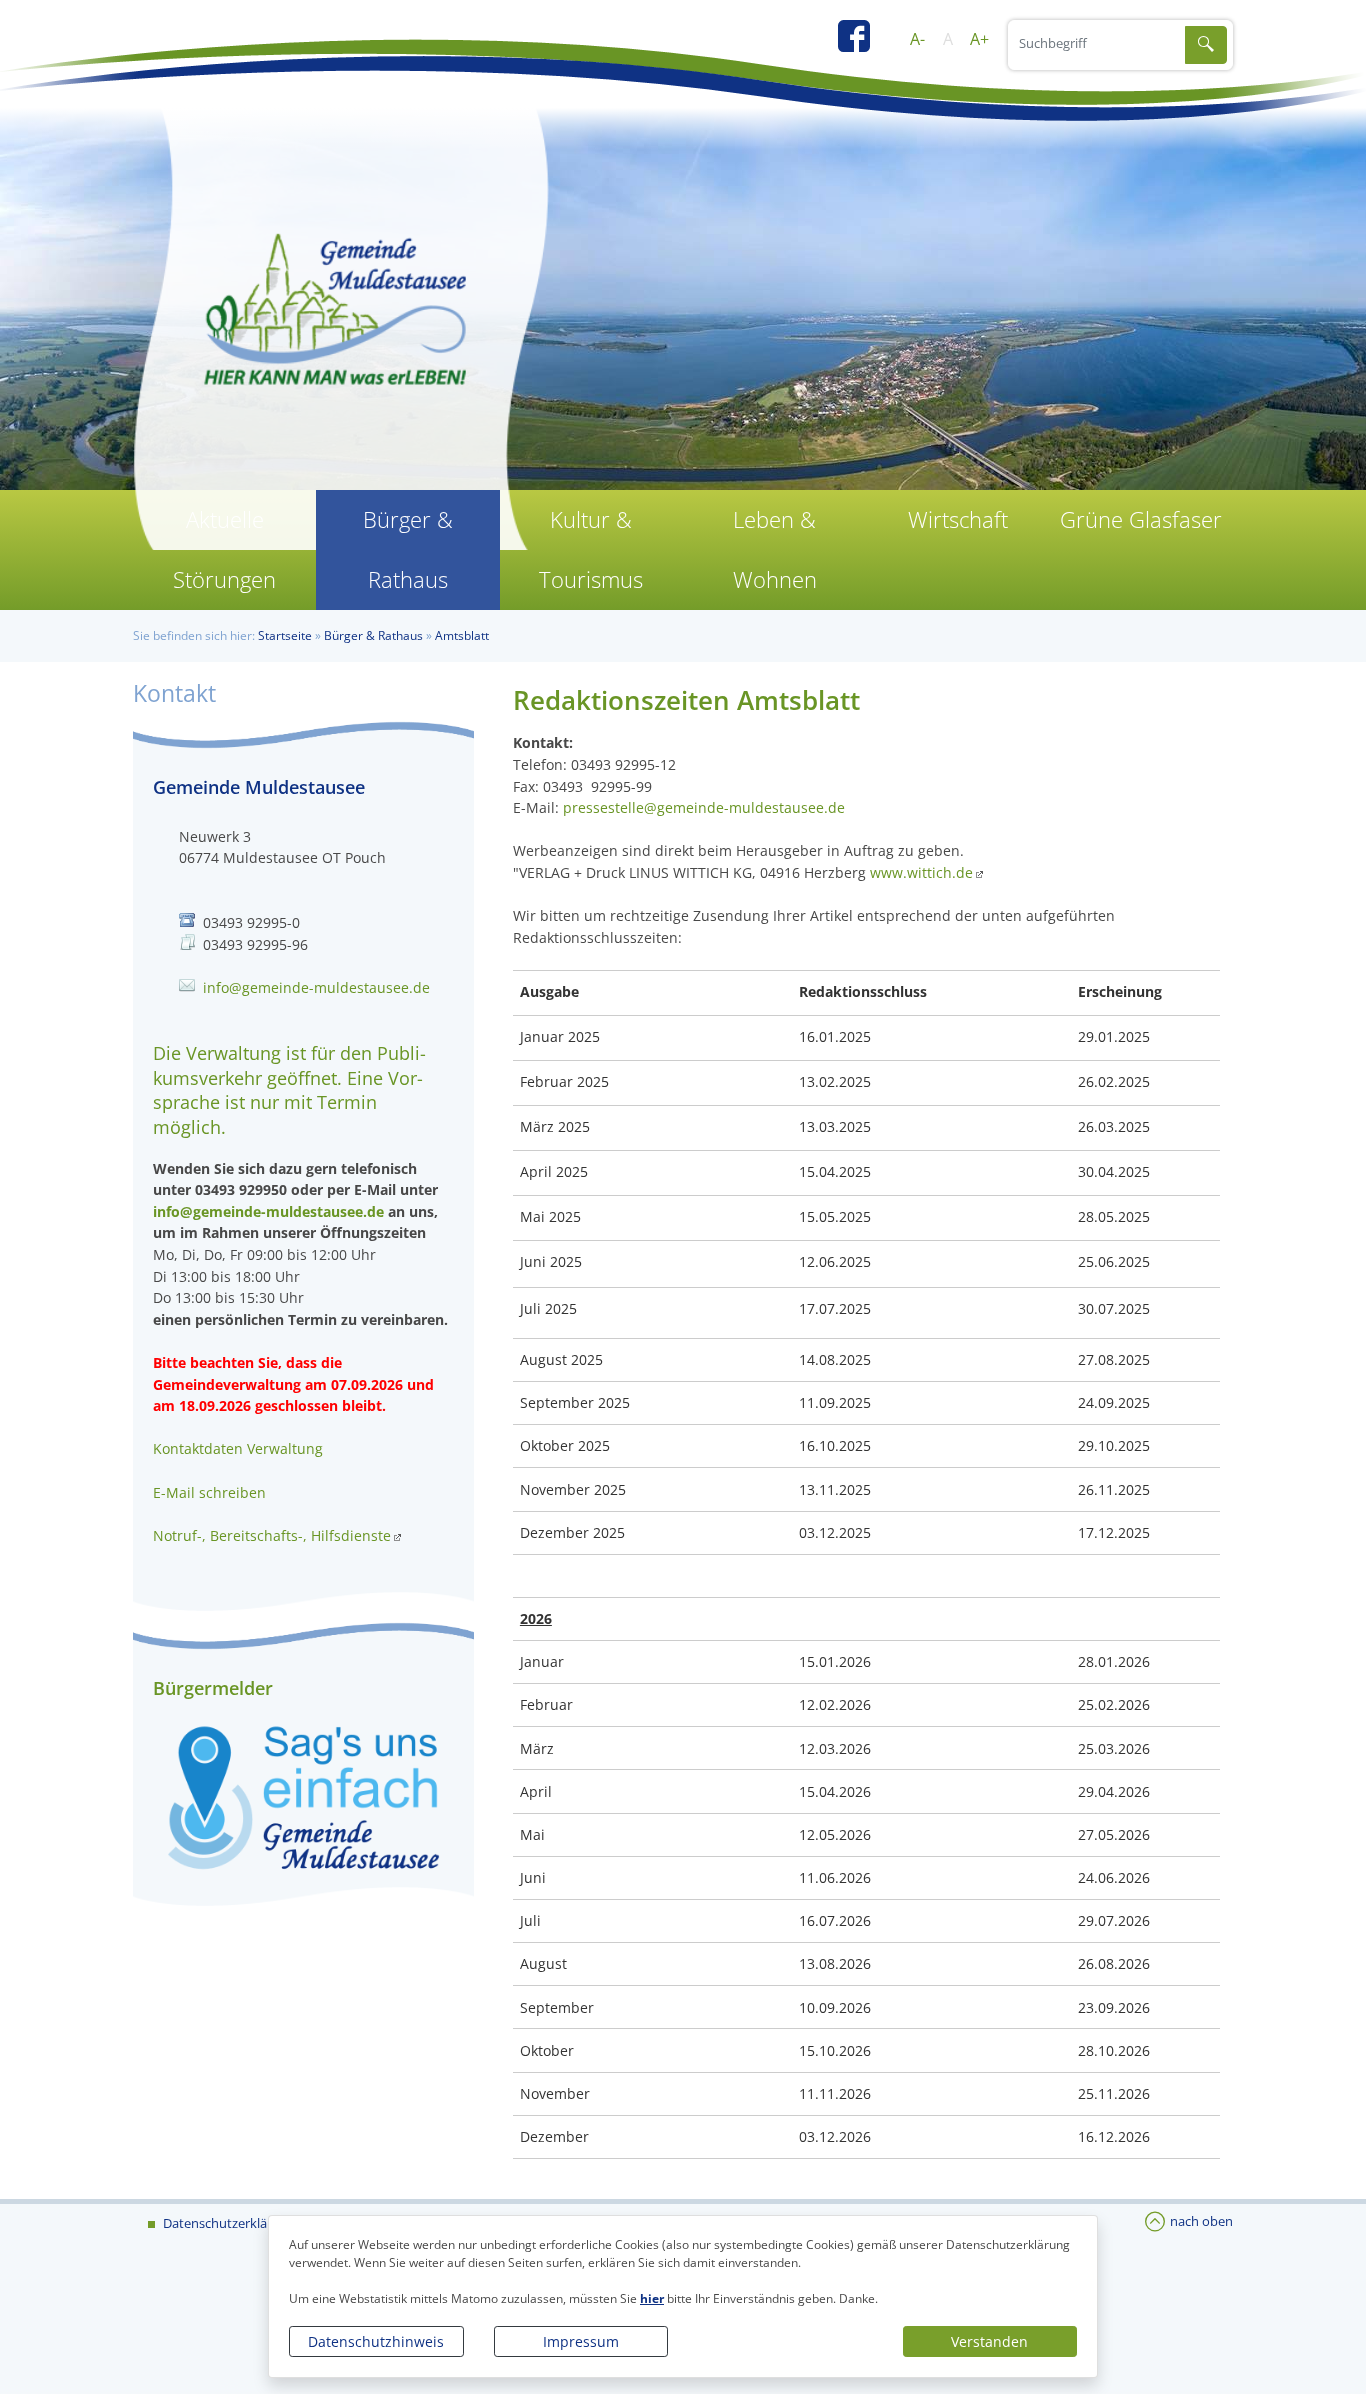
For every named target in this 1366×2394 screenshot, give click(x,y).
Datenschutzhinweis (376, 2341)
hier (652, 2298)
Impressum (581, 2341)
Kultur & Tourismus (591, 549)
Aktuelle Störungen (224, 549)
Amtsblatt (462, 635)
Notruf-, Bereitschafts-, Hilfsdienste (272, 1535)
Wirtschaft (958, 519)
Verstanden (989, 2341)
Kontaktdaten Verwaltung (238, 1448)
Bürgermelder (213, 1688)
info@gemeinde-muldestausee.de (316, 987)
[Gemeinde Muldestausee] (683, 320)
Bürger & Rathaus (408, 549)
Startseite (285, 635)
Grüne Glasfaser (1141, 519)
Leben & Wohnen (775, 549)
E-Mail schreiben (209, 1492)
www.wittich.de (921, 872)
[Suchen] (1206, 45)
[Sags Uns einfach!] (303, 1796)
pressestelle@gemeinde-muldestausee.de (704, 807)
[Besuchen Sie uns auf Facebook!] (864, 43)
